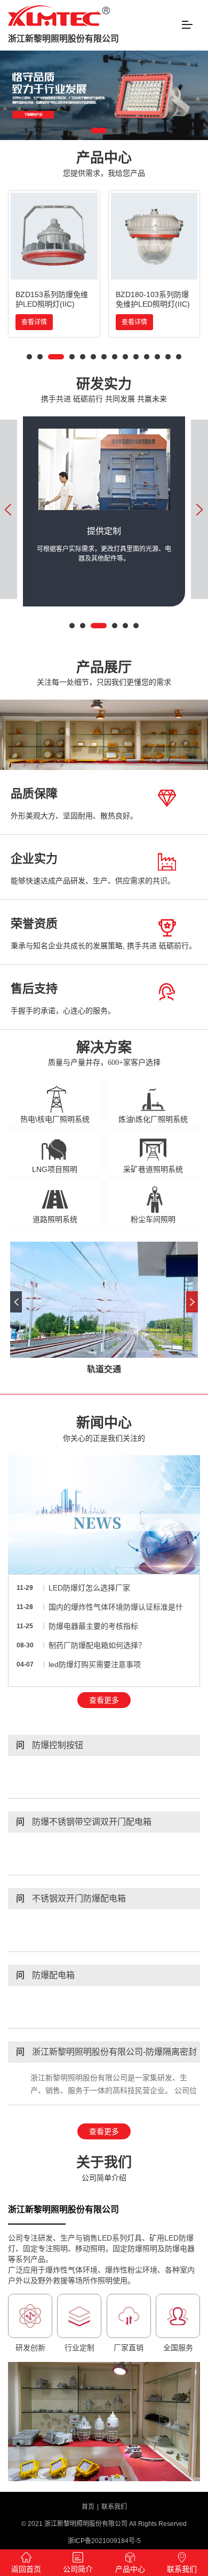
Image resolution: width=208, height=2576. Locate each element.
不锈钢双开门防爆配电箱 (71, 1898)
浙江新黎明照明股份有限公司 (63, 39)
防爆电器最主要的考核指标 (93, 1626)
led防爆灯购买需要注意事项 (95, 1664)
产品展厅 (104, 673)
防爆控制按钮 (50, 1745)
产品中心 (104, 164)
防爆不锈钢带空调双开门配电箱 (84, 1822)
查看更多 (104, 1700)
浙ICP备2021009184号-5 (104, 2541)
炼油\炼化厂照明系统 (153, 1119)
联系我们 (114, 2507)
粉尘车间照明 (153, 1219)
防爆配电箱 (45, 1975)
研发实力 (104, 390)
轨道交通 (104, 1369)
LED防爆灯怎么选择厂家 (89, 1588)
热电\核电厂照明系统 (55, 1119)
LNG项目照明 (55, 1169)
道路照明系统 (55, 1219)
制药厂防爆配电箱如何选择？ (97, 1645)
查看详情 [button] (34, 322)
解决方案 (104, 1053)
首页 (88, 2507)
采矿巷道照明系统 (153, 1169)
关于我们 (104, 2168)
